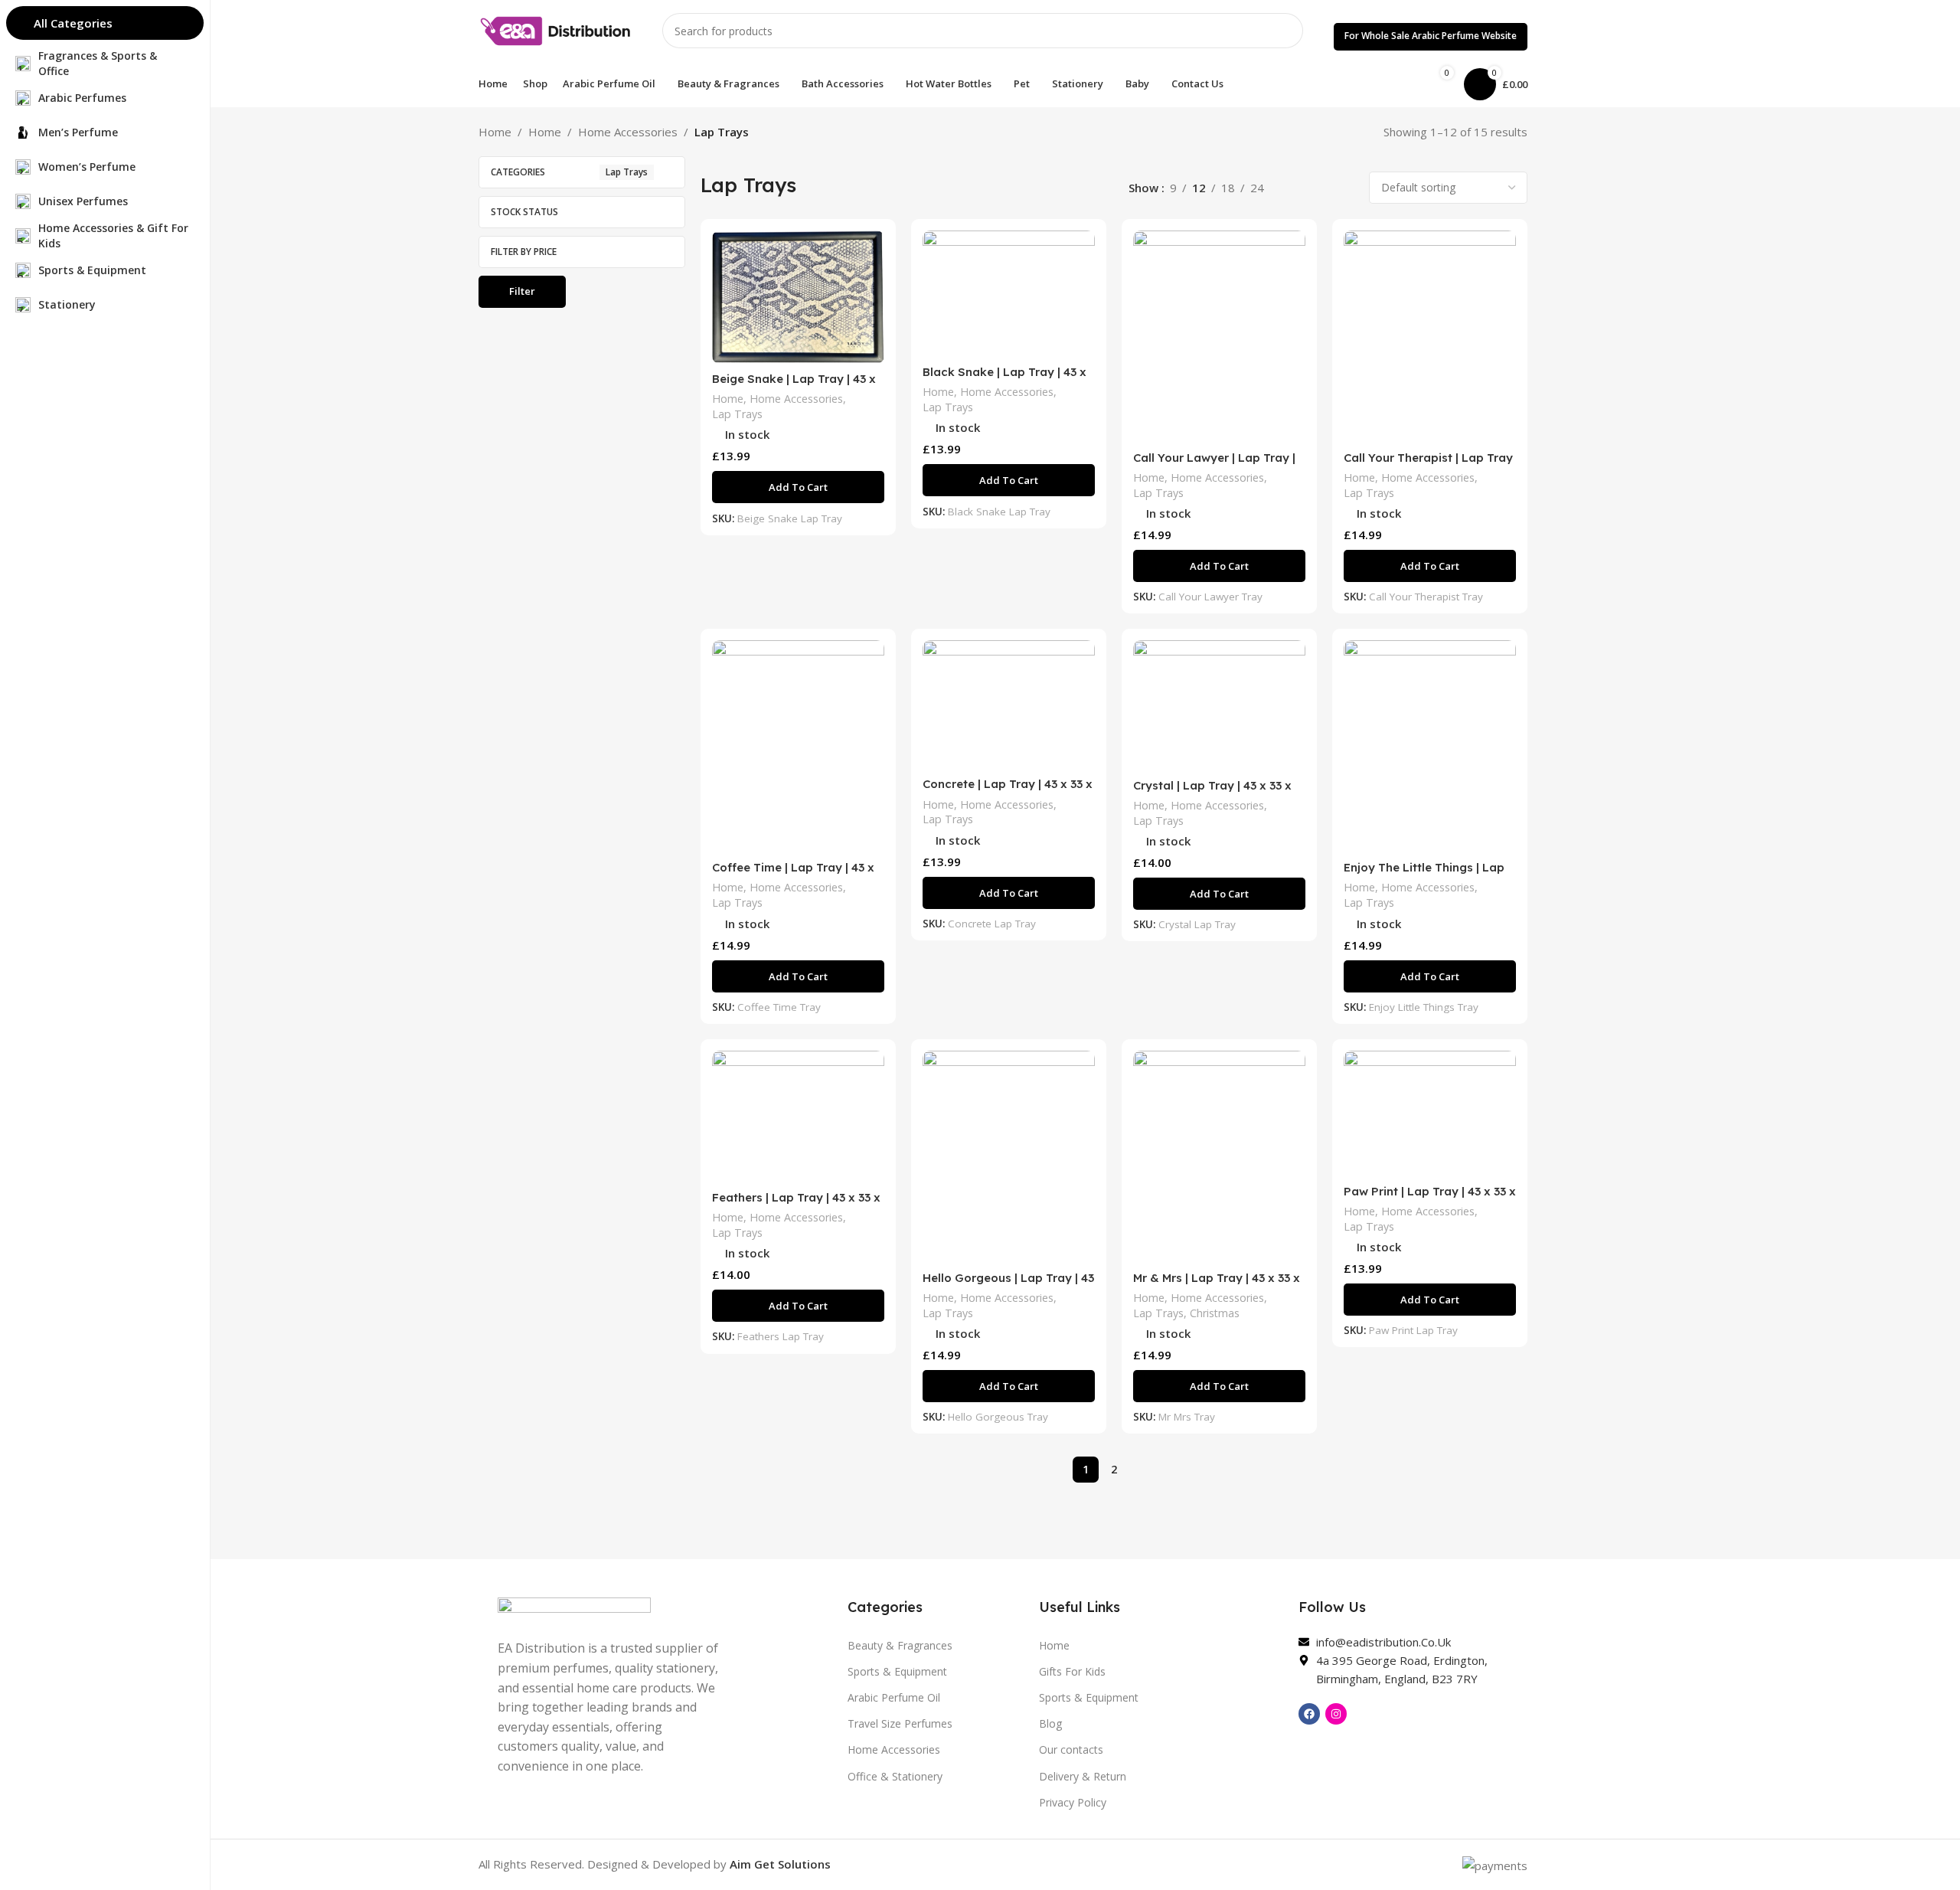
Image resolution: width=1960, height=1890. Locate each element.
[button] (798, 487)
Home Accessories (628, 132)
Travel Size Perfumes (900, 1723)
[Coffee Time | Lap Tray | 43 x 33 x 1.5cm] (798, 746)
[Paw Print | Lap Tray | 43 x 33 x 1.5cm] (1430, 1113)
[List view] (1293, 188)
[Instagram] (1336, 1714)
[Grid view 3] (1320, 188)
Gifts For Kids (1072, 1671)
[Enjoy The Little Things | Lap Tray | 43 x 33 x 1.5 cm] (1430, 746)
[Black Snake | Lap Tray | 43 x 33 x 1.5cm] (1009, 294)
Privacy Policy (1073, 1802)
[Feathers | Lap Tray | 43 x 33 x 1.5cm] (798, 1117)
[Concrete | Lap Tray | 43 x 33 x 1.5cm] (1009, 705)
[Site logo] (555, 29)
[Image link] (574, 1609)
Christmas (1215, 1313)
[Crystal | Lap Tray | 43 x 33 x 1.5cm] (1219, 705)
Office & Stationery (895, 1776)
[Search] (1285, 31)
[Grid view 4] (1346, 188)
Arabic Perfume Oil (894, 1697)
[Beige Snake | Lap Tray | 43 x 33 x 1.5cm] (798, 297)
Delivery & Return (1083, 1776)
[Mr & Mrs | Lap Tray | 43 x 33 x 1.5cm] (1219, 1157)
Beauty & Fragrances (900, 1645)
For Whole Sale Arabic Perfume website (1431, 36)
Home (495, 132)
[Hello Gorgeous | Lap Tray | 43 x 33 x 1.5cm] (1009, 1157)
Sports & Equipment (897, 1671)
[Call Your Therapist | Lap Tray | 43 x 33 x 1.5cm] (1430, 337)
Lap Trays (737, 414)
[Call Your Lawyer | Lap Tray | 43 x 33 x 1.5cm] (1219, 337)
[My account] (1385, 84)
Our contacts (1071, 1749)
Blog (1050, 1723)
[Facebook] (1309, 1714)
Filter (522, 291)
